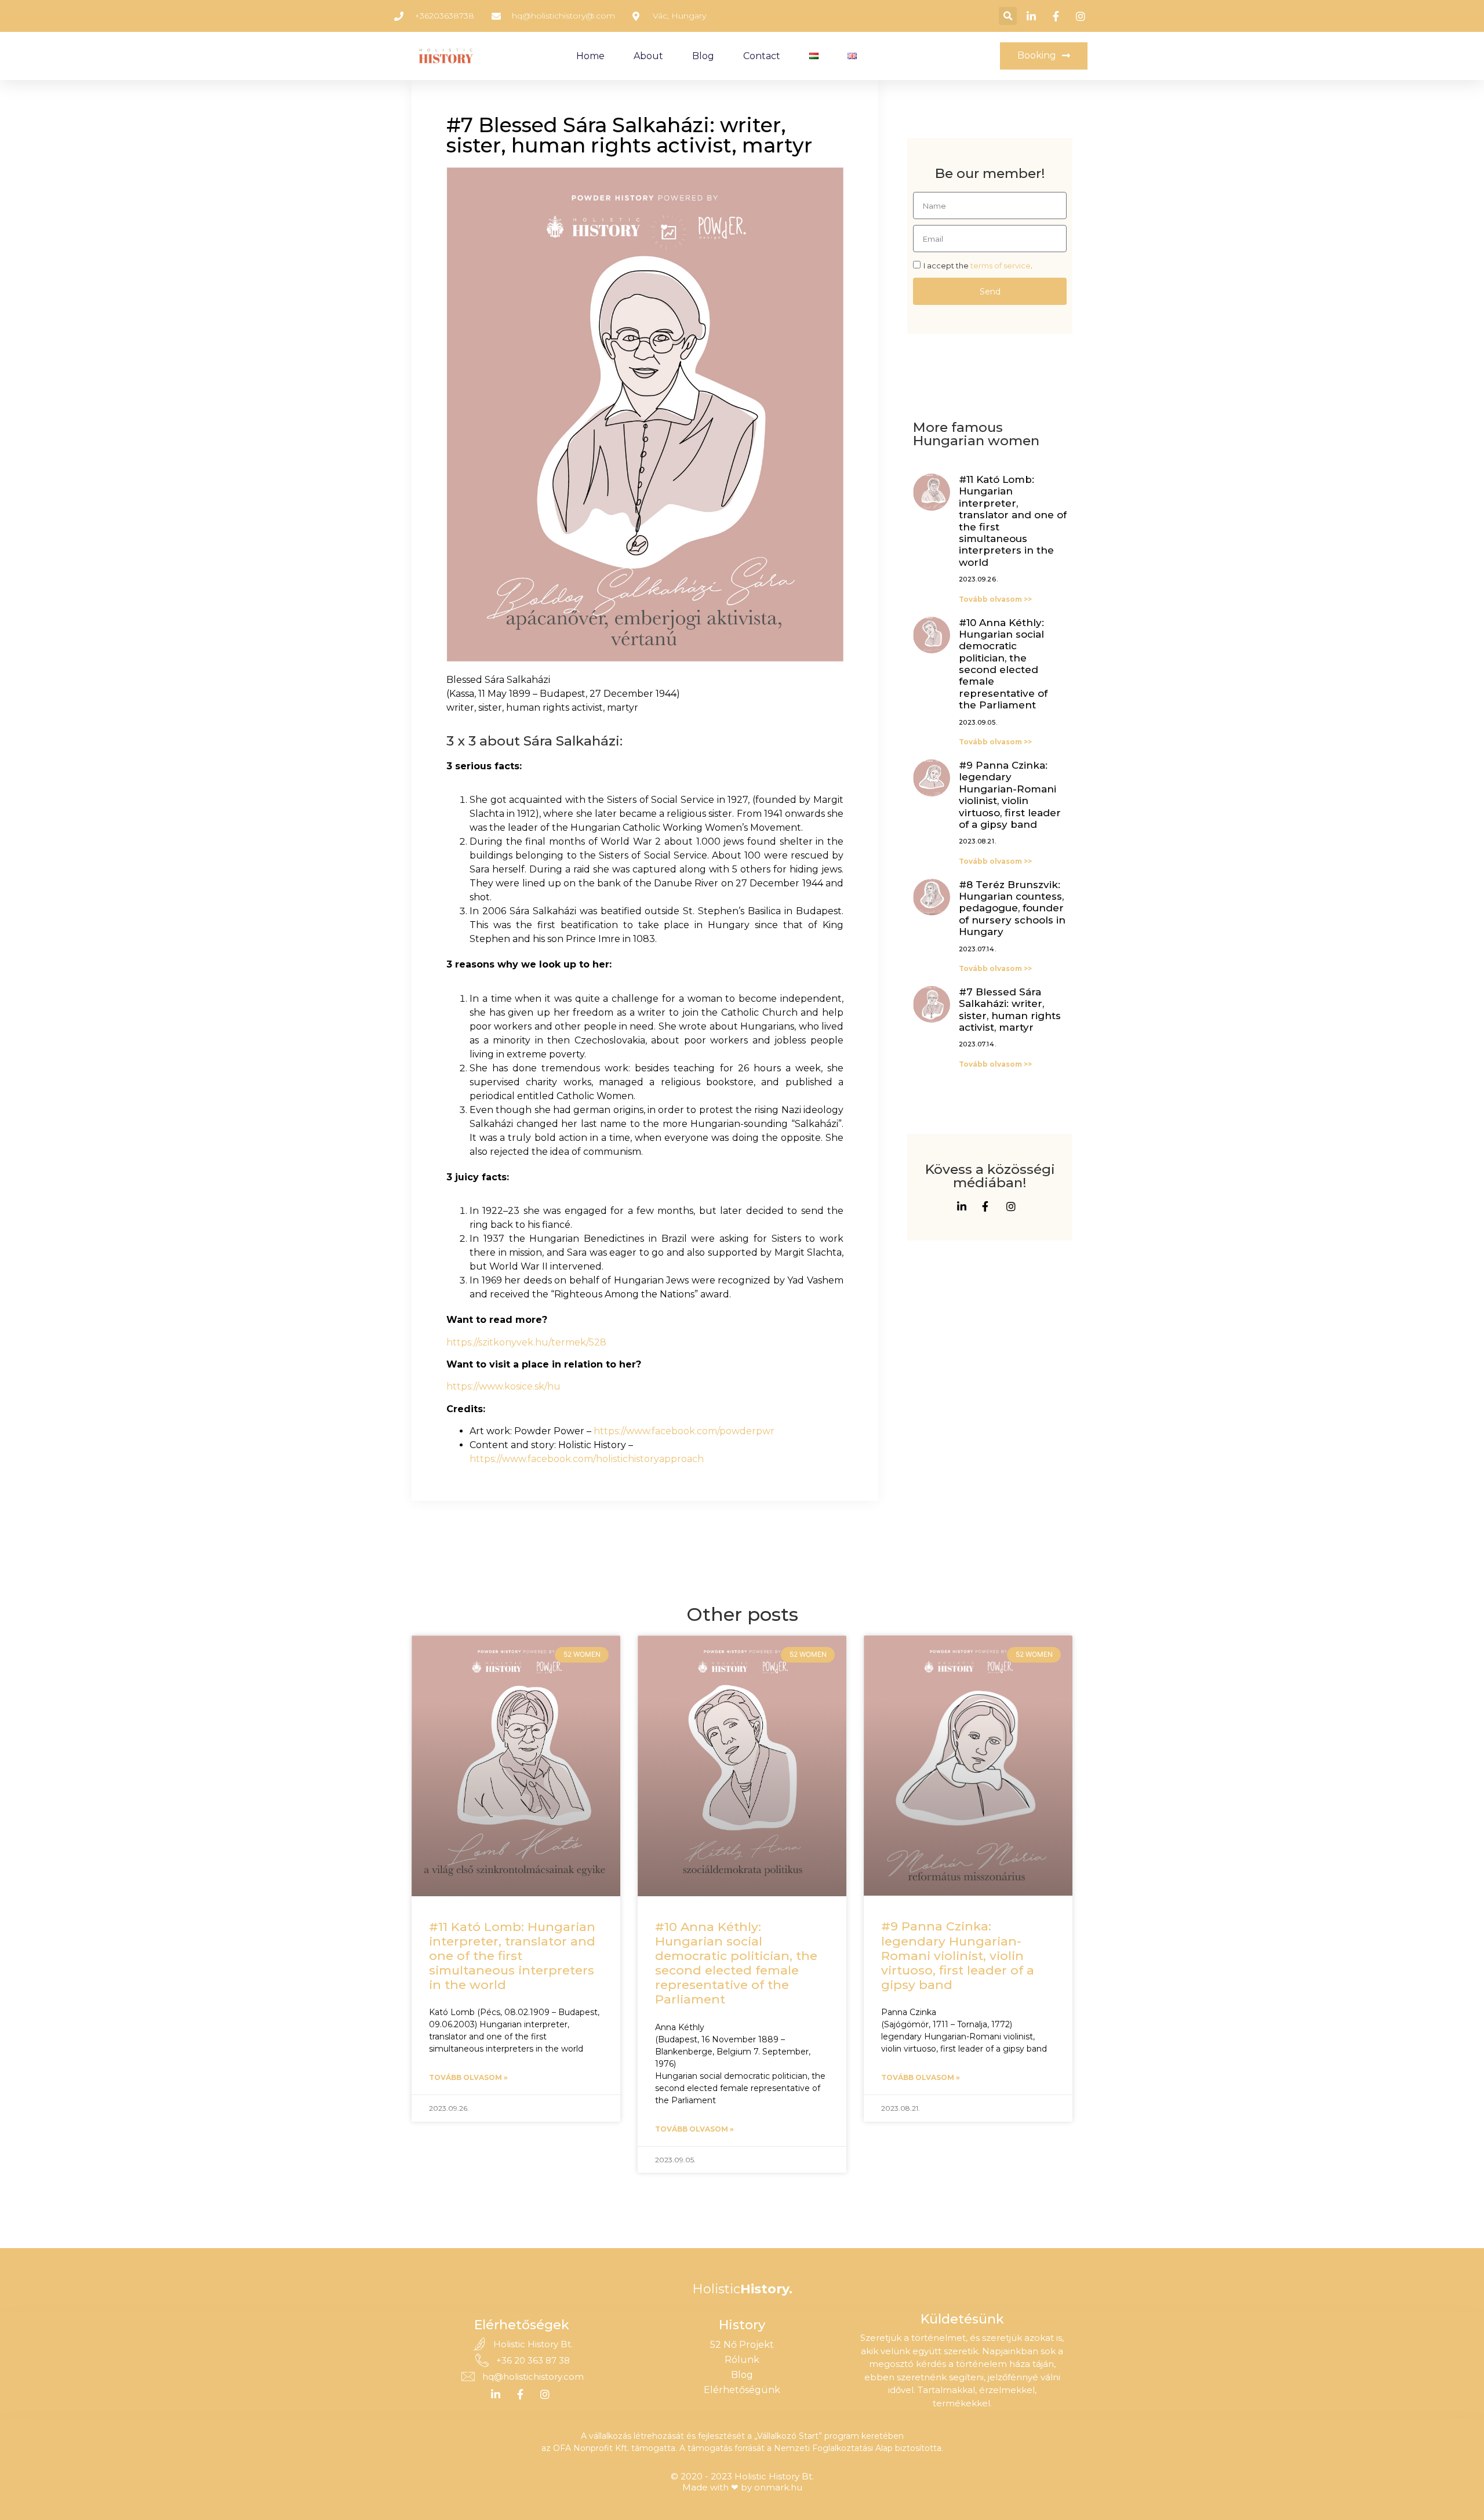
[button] (1008, 16)
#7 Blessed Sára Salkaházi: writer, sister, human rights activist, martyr (1010, 1010)
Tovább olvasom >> (995, 599)
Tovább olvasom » (468, 2077)
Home (590, 56)
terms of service (1001, 266)
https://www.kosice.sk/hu (503, 1386)
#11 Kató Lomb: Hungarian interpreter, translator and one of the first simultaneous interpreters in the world (512, 1956)
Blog (703, 56)
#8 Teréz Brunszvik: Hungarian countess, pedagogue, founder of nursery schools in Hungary (1012, 908)
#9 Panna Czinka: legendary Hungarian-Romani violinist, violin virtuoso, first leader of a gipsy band (1010, 795)
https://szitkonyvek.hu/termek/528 (526, 1342)
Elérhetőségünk (742, 2390)
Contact (762, 56)
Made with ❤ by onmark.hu (742, 2487)
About (648, 56)
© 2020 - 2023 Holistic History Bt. (742, 2476)
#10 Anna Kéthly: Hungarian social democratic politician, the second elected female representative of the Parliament (1003, 664)
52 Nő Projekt (742, 2345)
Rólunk (742, 2360)
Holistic (742, 2289)
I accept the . (978, 266)
